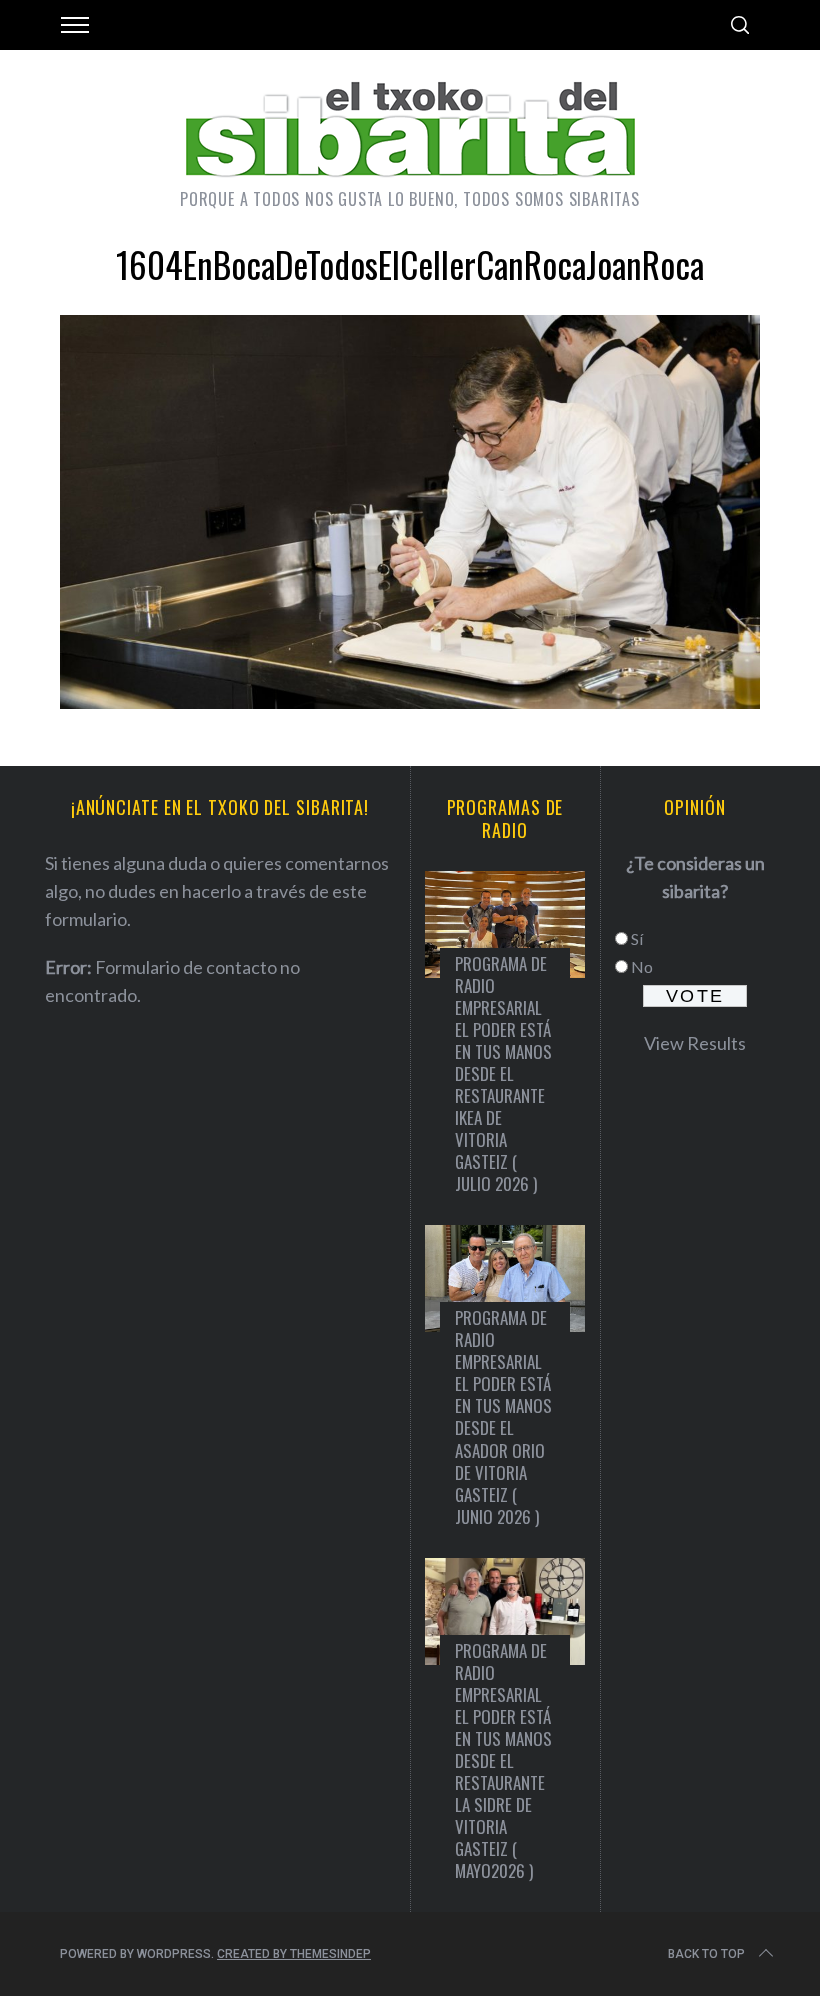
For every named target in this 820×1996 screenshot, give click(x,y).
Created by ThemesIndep (294, 1954)
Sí (637, 938)
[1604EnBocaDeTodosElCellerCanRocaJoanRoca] (410, 702)
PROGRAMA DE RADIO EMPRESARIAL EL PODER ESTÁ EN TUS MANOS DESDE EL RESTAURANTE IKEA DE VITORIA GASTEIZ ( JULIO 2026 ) (503, 1073)
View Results (695, 1043)
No (642, 966)
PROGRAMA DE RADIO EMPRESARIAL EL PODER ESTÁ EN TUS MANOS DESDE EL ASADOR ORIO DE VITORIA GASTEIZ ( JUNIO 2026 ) (503, 1416)
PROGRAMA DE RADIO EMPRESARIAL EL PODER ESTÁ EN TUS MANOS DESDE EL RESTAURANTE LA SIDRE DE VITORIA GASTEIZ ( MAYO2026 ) (503, 1760)
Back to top (706, 1954)
